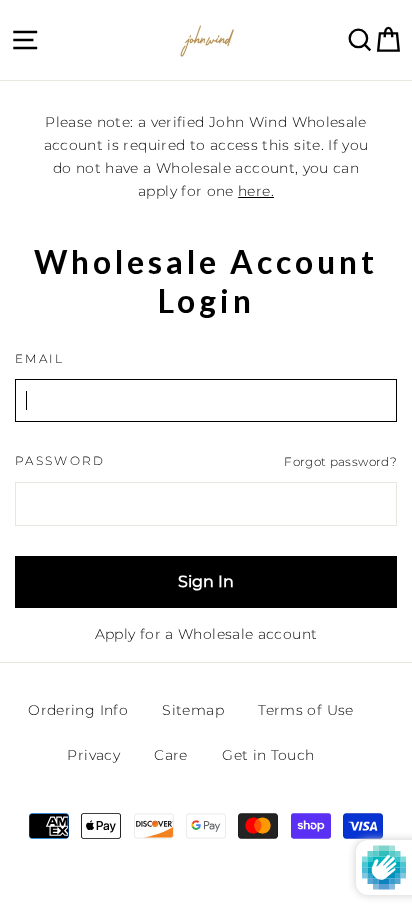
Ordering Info (78, 710)
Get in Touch (268, 755)
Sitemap (193, 710)
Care (170, 755)
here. (256, 191)
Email (40, 359)
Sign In (206, 581)
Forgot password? (340, 461)
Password (60, 461)
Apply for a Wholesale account (206, 634)
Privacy (93, 755)
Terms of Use (305, 710)
